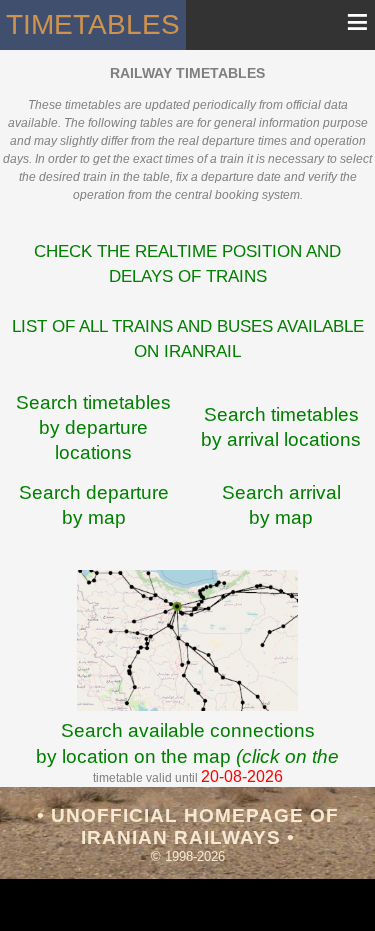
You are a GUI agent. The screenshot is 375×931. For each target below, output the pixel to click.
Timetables (93, 24)
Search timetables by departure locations (93, 427)
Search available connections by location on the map (187, 755)
